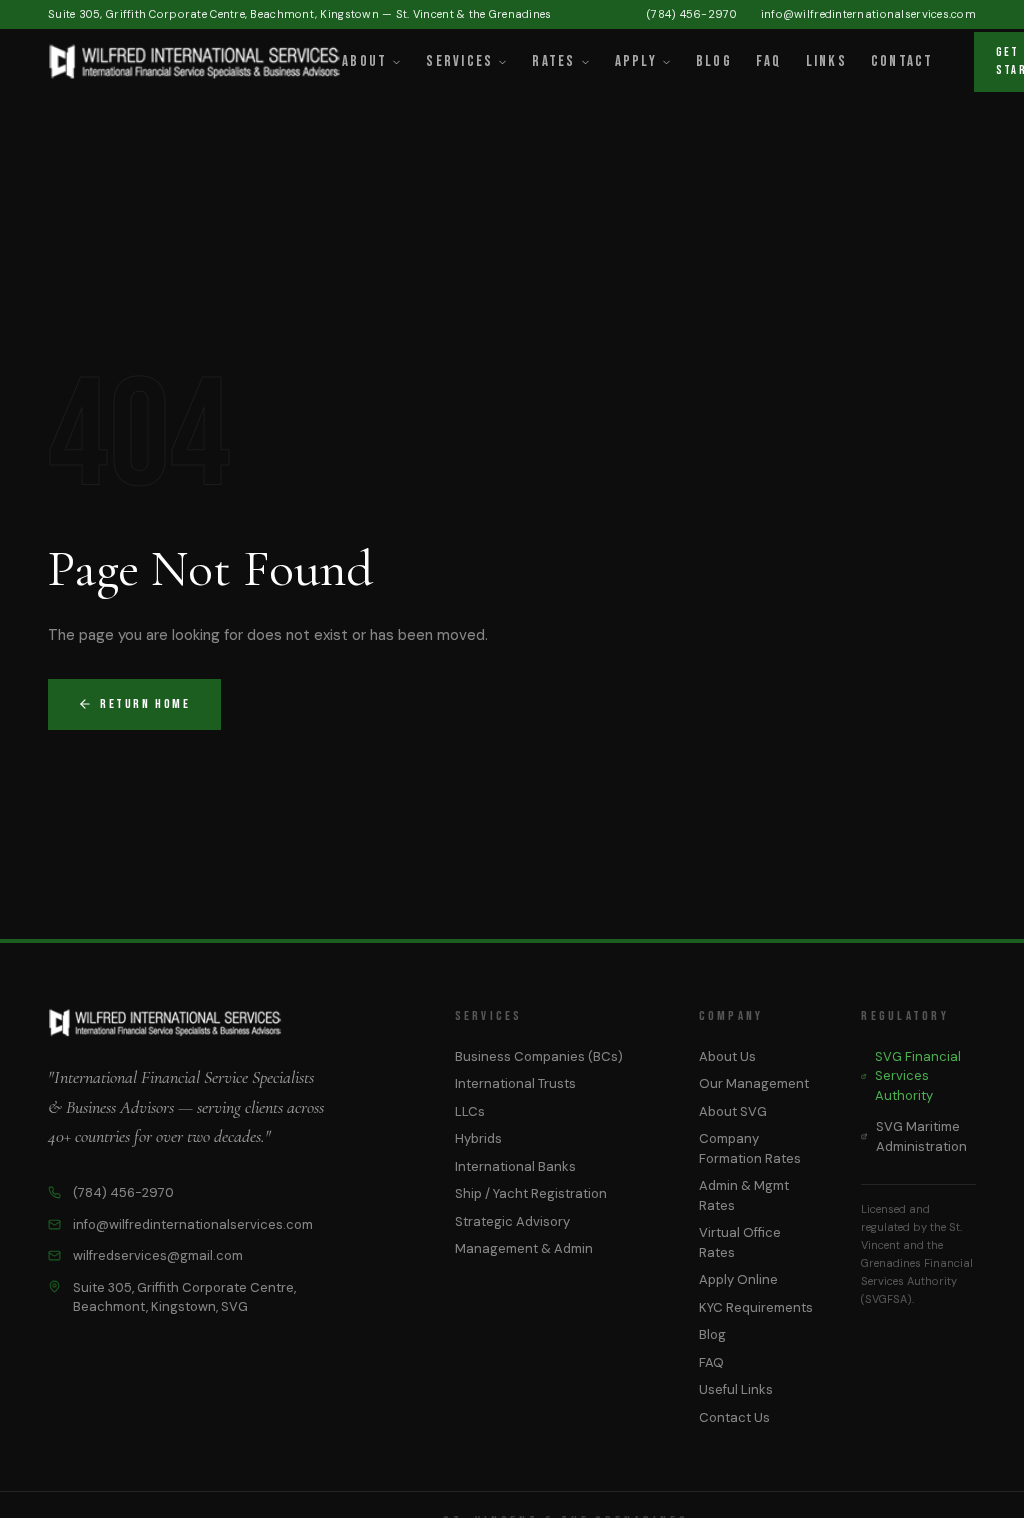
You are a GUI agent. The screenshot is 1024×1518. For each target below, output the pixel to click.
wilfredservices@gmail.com (158, 1255)
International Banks (515, 1166)
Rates (553, 61)
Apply (636, 61)
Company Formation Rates (750, 1148)
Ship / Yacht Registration (531, 1193)
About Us (727, 1056)
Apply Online (738, 1279)
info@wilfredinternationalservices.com (868, 14)
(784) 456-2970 (692, 14)
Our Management (754, 1083)
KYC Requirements (756, 1307)
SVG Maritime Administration (921, 1136)
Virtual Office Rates (740, 1242)
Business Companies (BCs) (539, 1056)
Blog (714, 61)
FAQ (769, 61)
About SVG (733, 1111)
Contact (902, 61)
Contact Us (734, 1417)
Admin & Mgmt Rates (744, 1195)
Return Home (145, 704)
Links (826, 61)
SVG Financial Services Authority (918, 1076)
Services (459, 61)
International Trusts (515, 1083)
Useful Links (736, 1389)
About (364, 61)
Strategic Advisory (512, 1221)
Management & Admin (524, 1248)
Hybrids (478, 1138)
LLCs (470, 1111)
